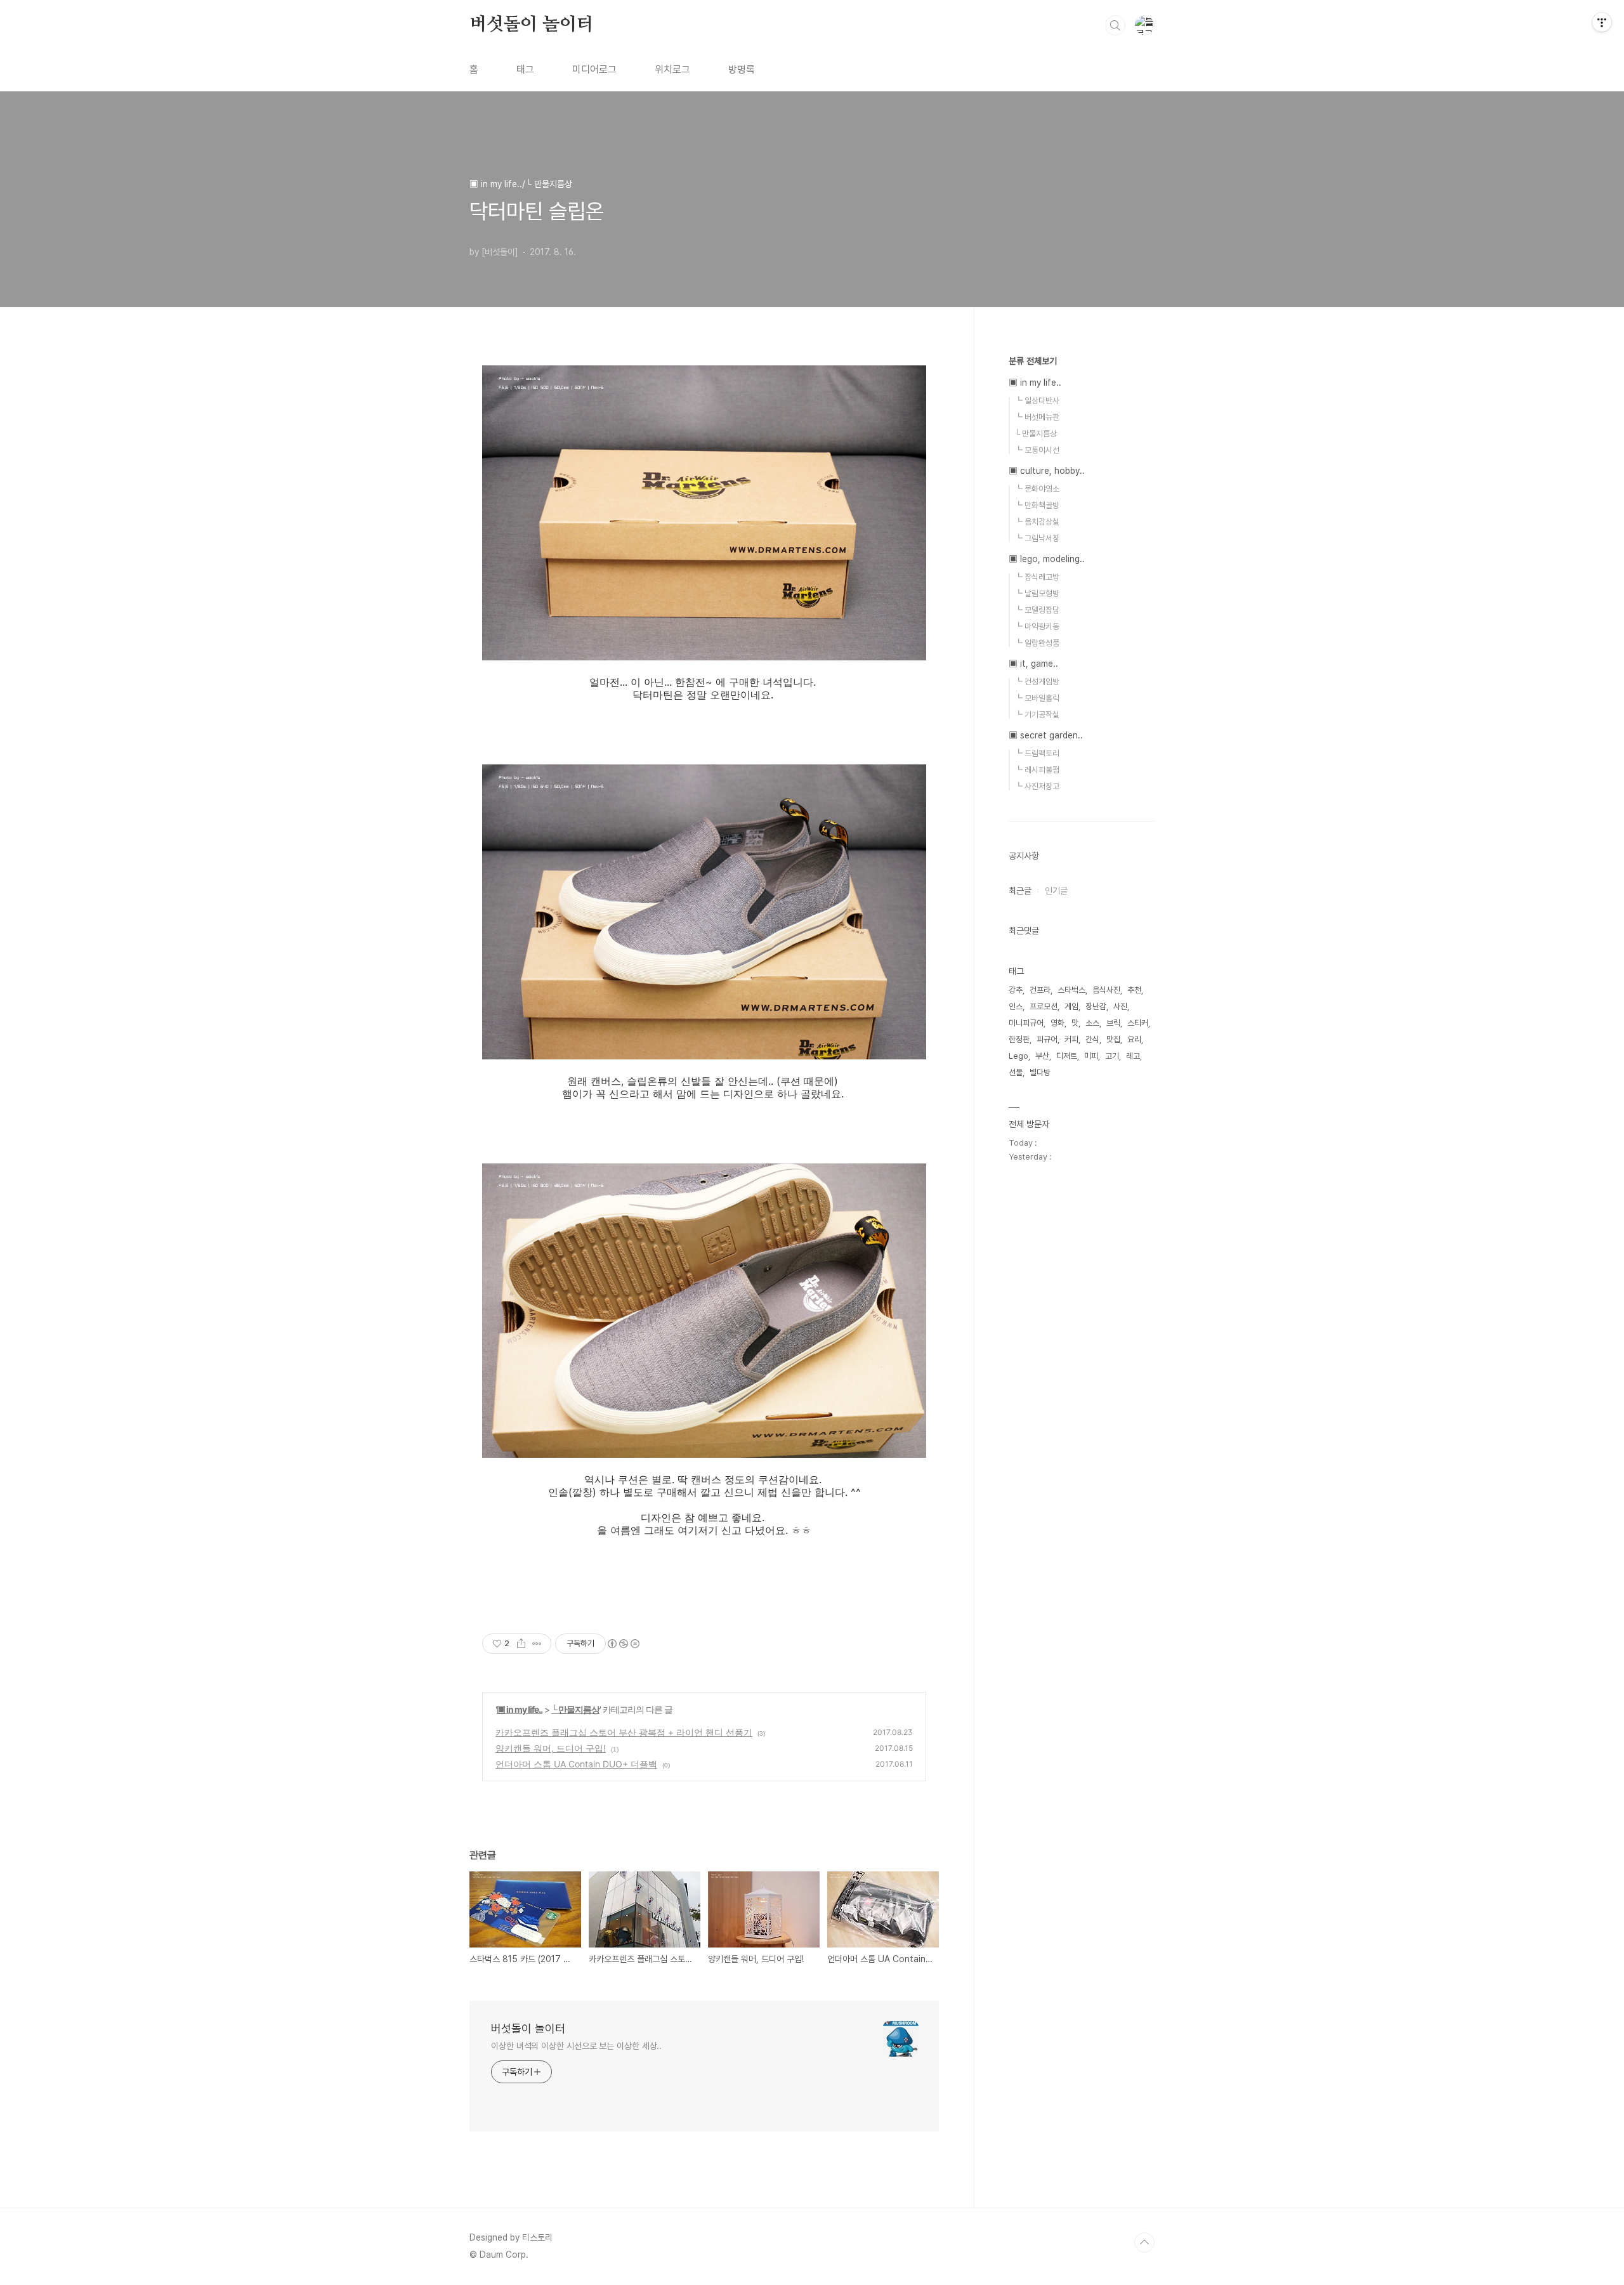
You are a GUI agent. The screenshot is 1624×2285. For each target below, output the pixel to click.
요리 (1134, 1039)
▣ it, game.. (1033, 664)
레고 (1133, 1056)
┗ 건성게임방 (1037, 682)
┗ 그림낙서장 (1037, 538)
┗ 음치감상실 (1037, 522)
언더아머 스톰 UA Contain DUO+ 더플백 (576, 1764)
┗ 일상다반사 (1037, 401)
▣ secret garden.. (1046, 735)
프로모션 (1044, 1006)
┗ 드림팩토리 (1037, 753)
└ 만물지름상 (575, 1709)
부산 (1042, 1056)
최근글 (1020, 891)
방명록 (742, 69)
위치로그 (672, 69)
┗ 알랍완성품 (1037, 643)
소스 (1092, 1023)
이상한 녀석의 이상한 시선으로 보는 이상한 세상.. (576, 2046)
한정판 (1019, 1039)
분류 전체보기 (1033, 361)
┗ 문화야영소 (1037, 489)
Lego (1018, 1056)
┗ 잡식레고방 (1037, 577)
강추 (1016, 990)
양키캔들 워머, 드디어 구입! (551, 1748)
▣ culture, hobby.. (1047, 471)
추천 (1134, 990)
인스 (1016, 1006)
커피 (1071, 1039)
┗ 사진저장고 (1037, 786)
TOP (1144, 2242)
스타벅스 (1071, 990)
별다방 (1040, 1072)
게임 (1071, 1006)
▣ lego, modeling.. (1047, 559)
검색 (1115, 25)
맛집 (1113, 1039)
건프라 (1040, 990)
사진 (1120, 1006)
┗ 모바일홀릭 (1037, 698)
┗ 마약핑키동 (1037, 626)
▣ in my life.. (520, 1709)
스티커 (1138, 1023)
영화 (1058, 1023)
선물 (1016, 1072)
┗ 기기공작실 (1037, 715)
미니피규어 (1026, 1023)
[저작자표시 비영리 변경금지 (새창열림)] (623, 1644)
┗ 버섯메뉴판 (1037, 417)
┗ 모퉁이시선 (1037, 450)
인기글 (1056, 891)
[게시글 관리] (537, 1644)
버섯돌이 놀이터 (531, 25)
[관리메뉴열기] (1602, 22)
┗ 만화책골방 (1037, 505)
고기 (1112, 1056)
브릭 (1113, 1023)
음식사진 (1106, 990)
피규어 (1047, 1039)
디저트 (1067, 1056)
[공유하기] (521, 1644)
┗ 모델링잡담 (1037, 610)
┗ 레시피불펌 (1037, 770)
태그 (525, 69)
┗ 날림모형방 (1037, 593)
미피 (1091, 1056)
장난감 (1096, 1006)
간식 (1092, 1039)
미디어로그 (594, 69)
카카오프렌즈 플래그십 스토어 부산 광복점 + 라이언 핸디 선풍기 (624, 1732)
